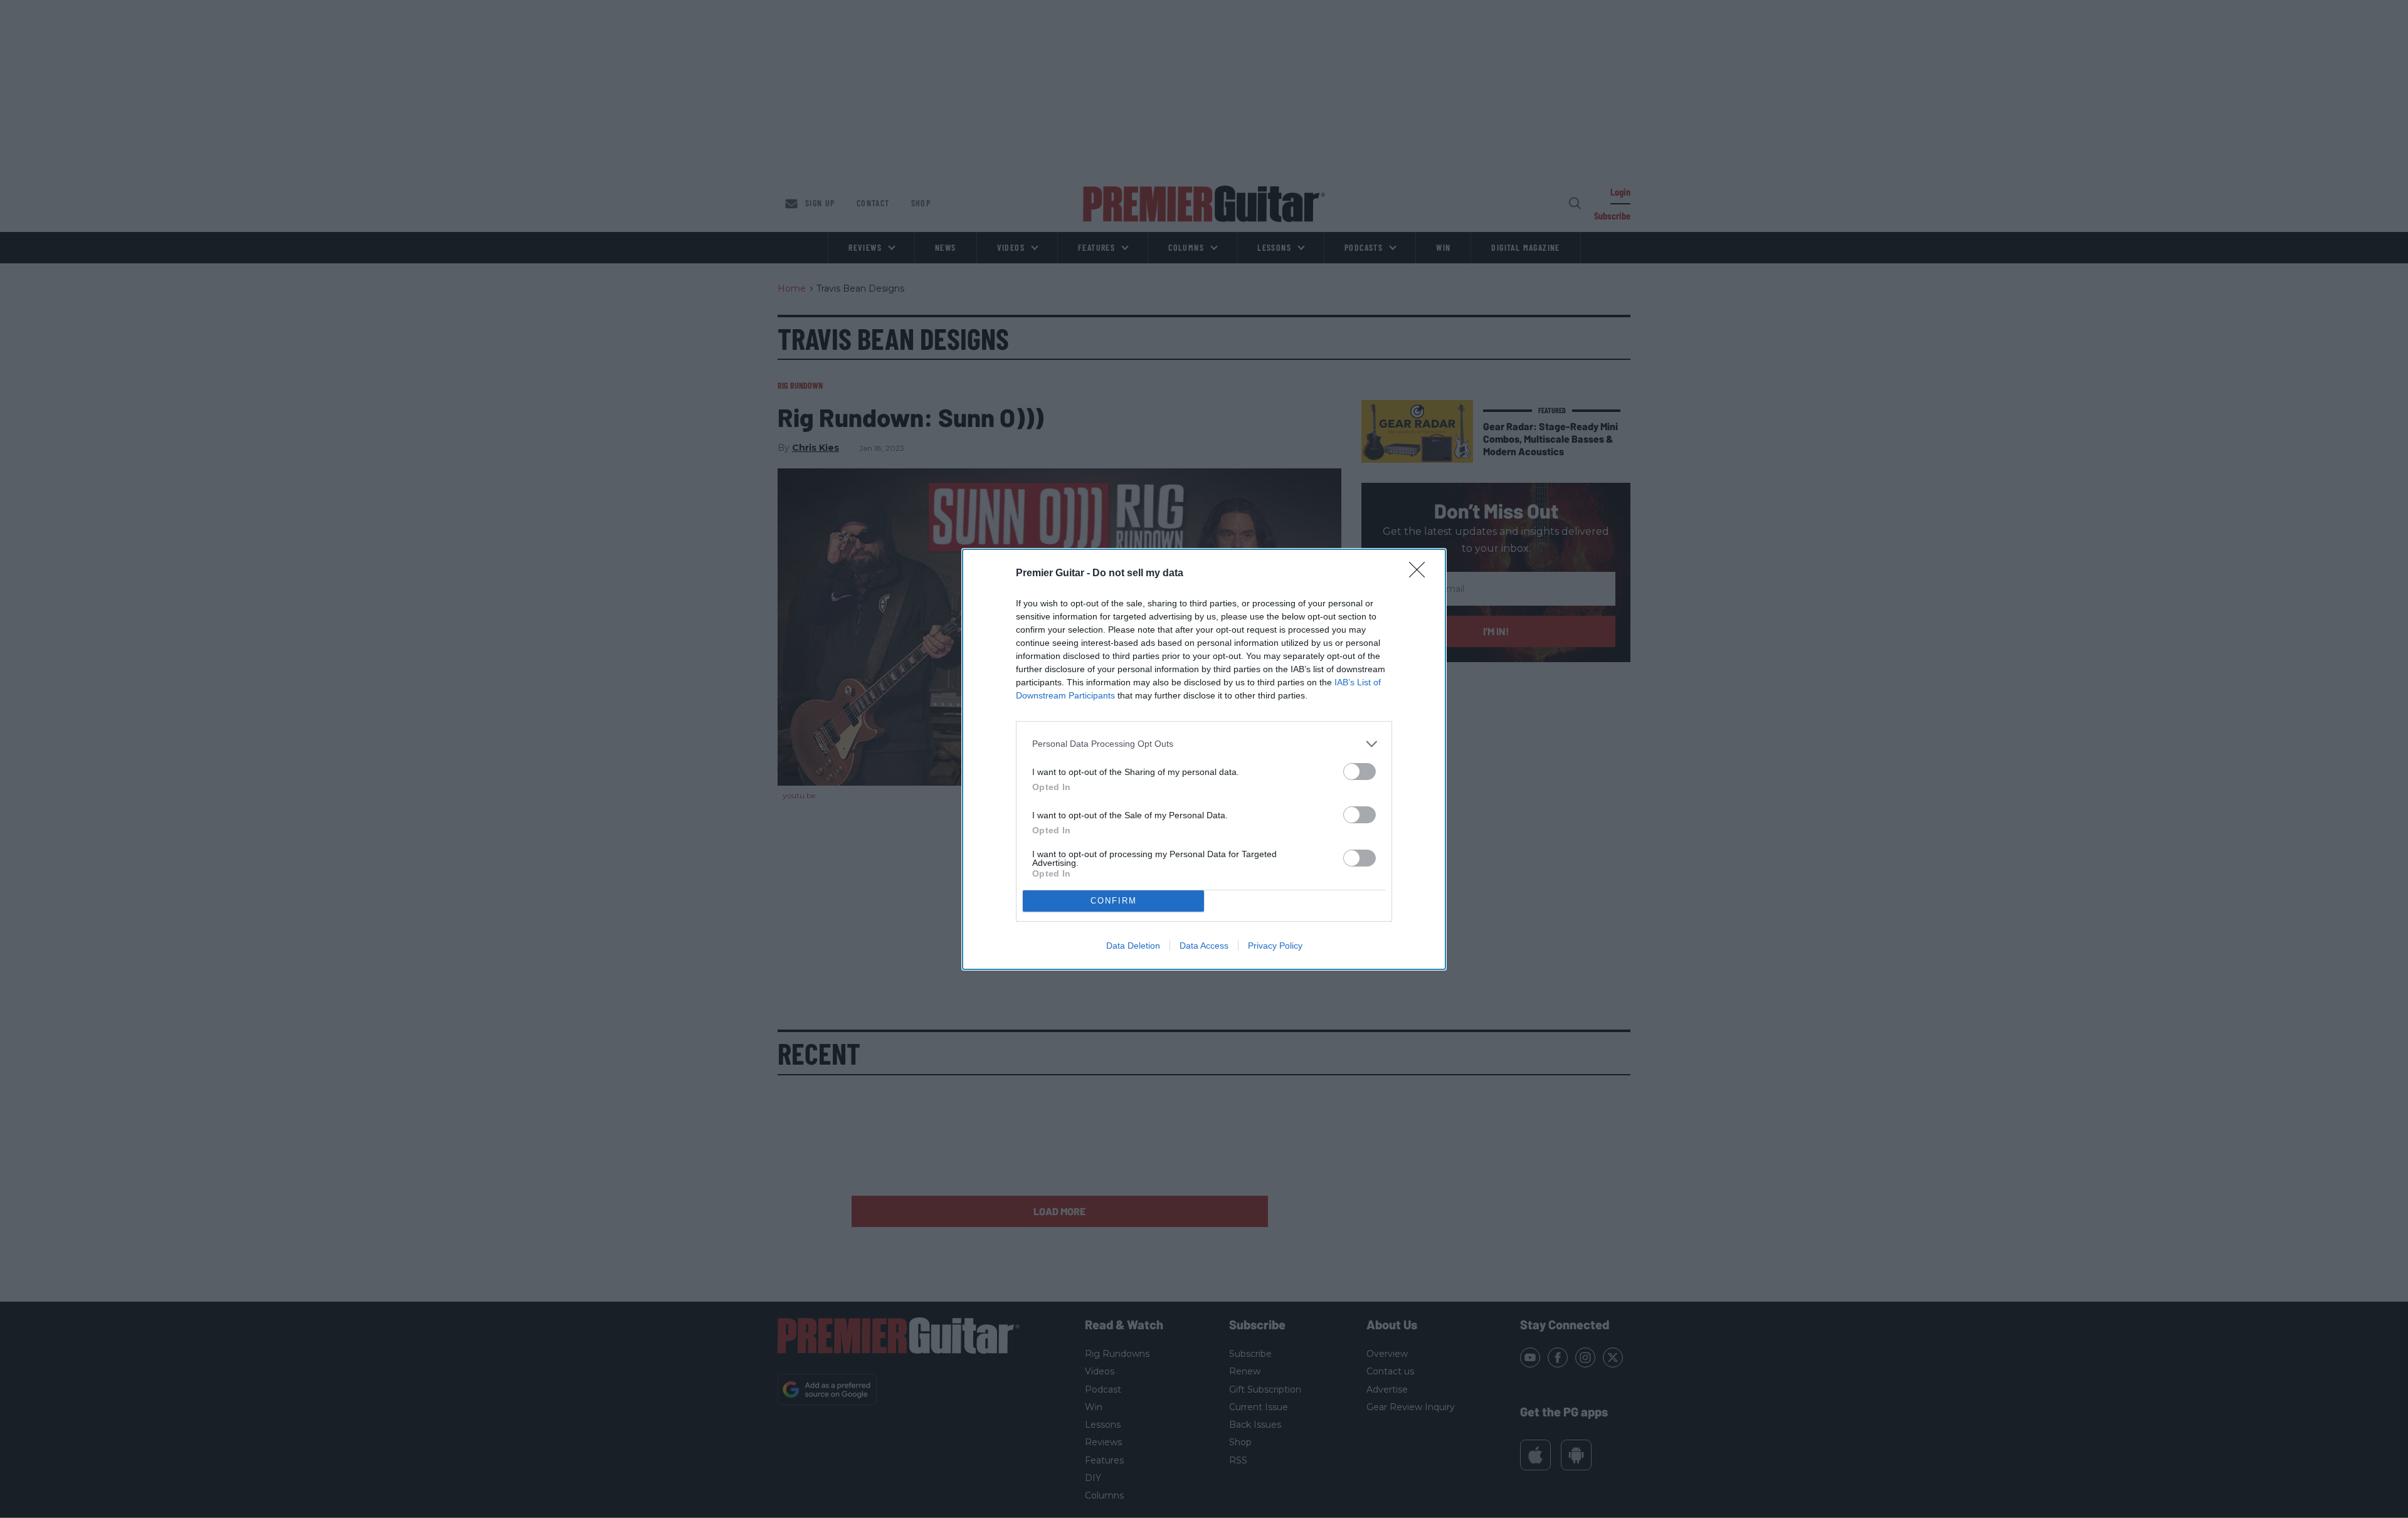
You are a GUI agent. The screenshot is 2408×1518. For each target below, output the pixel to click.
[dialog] (1204, 759)
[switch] (1360, 772)
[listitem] (1204, 744)
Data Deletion (1133, 946)
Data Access (1204, 946)
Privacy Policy (1275, 946)
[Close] (1421, 574)
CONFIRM (1114, 901)
